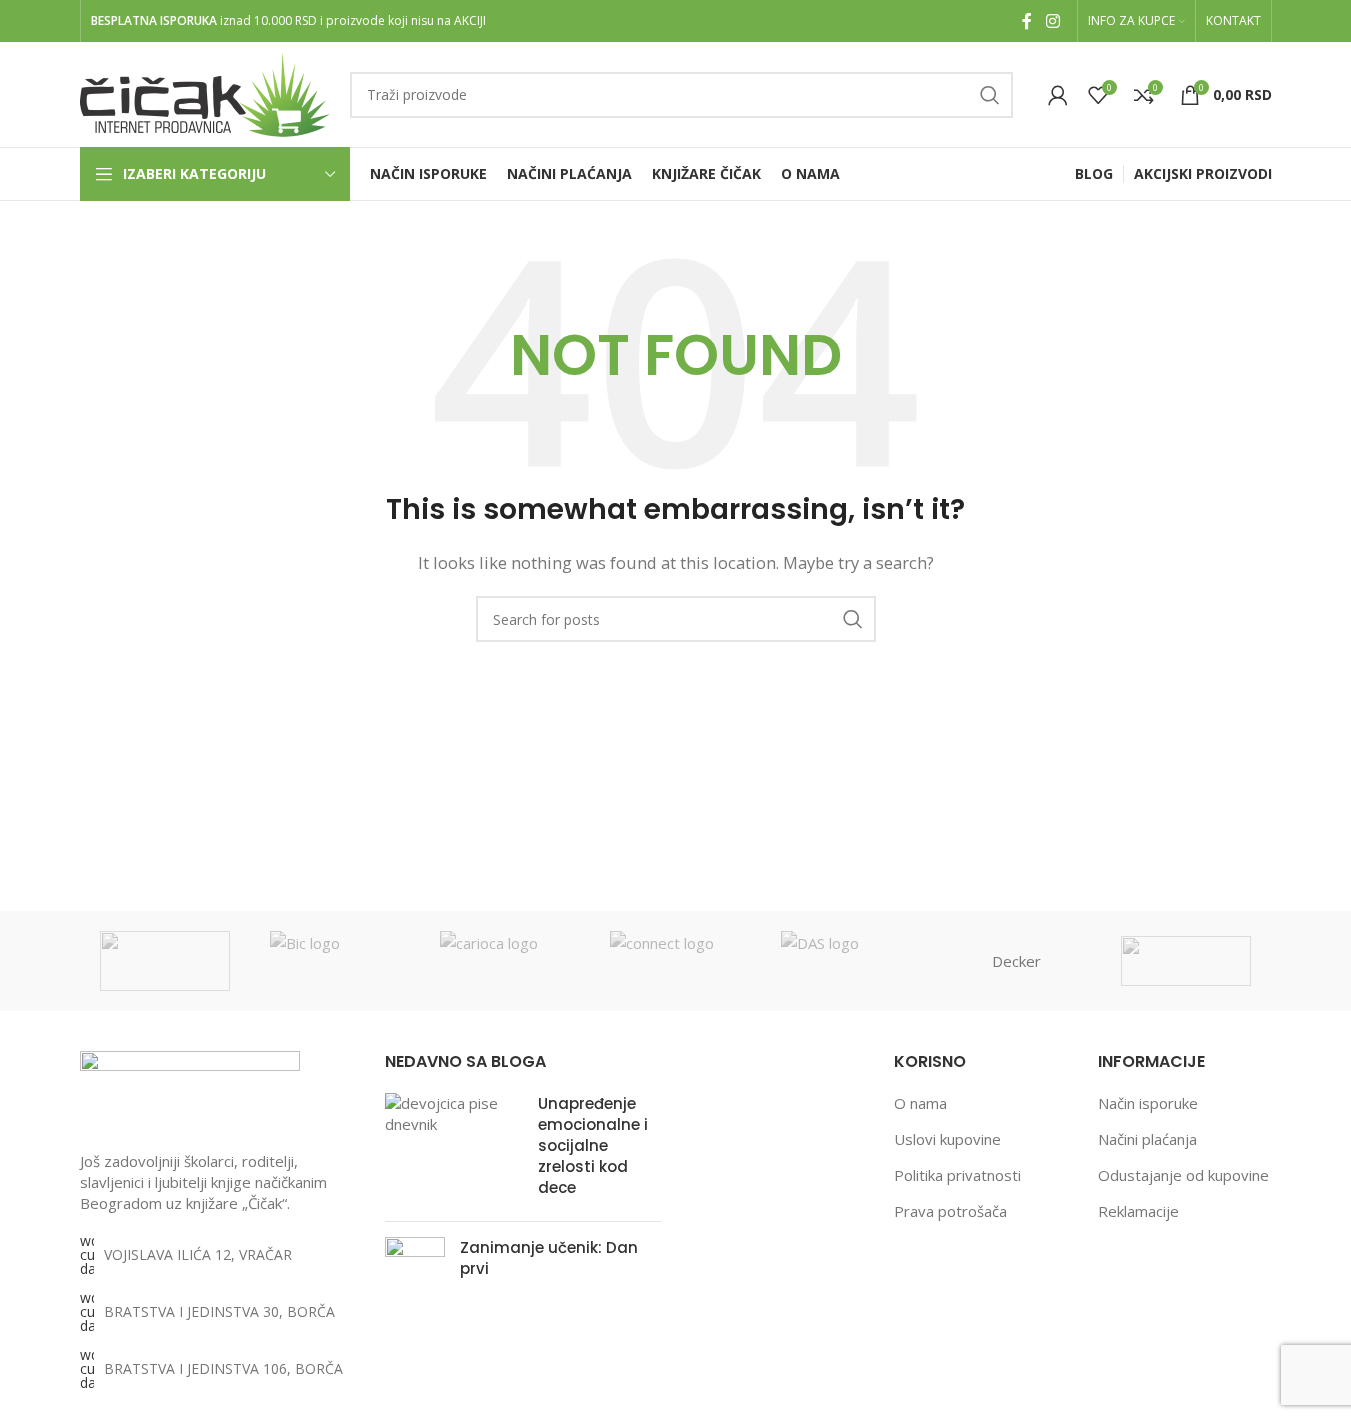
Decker (1016, 961)
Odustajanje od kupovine (1183, 1175)
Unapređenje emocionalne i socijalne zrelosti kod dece (593, 1145)
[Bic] (335, 961)
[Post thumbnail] (454, 1149)
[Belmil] (165, 961)
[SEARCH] (990, 95)
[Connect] (675, 961)
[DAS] (846, 961)
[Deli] (1186, 961)
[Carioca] (505, 961)
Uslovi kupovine (947, 1139)
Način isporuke (1148, 1103)
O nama (920, 1103)
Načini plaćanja (1147, 1139)
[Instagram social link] (1052, 21)
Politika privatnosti (957, 1175)
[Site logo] (205, 93)
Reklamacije (1138, 1211)
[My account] (1058, 95)
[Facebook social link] (1027, 21)
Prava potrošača (950, 1211)
